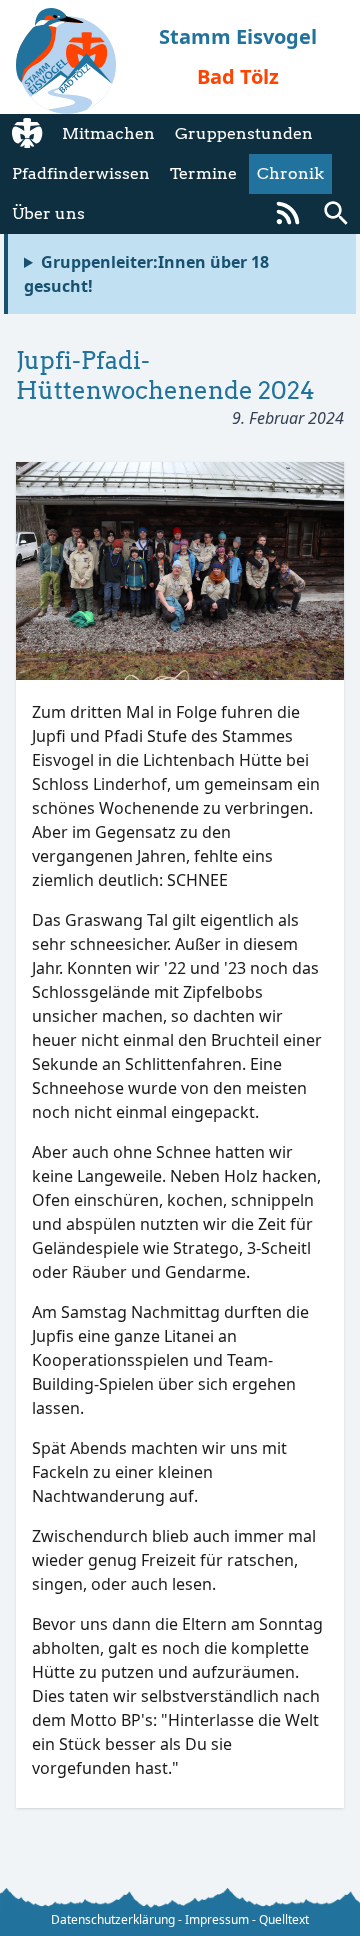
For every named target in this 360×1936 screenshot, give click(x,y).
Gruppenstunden (244, 133)
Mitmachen (108, 133)
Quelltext (284, 1919)
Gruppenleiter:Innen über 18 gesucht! (146, 274)
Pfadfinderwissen (81, 173)
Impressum (217, 1919)
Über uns (48, 213)
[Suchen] (336, 214)
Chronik (290, 173)
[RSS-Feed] (288, 214)
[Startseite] (27, 134)
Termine (203, 173)
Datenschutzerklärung (113, 1919)
